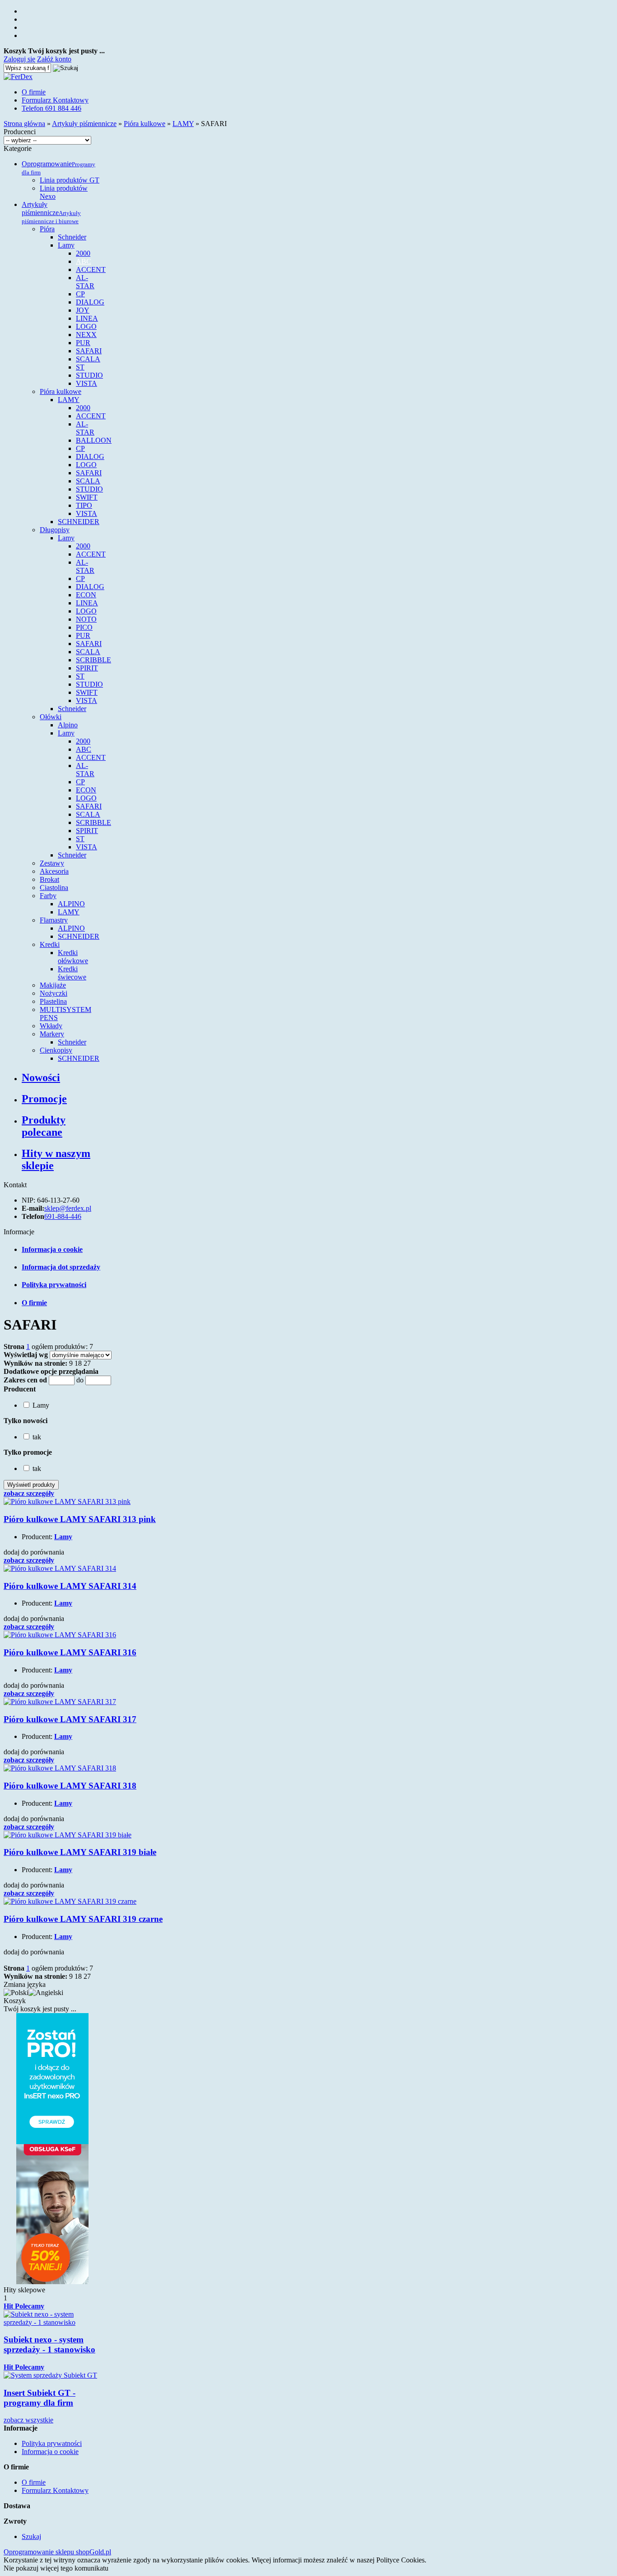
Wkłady (51, 1026)
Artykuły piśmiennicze (51, 213)
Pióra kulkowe (61, 391)
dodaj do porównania (34, 1552)
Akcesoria (54, 871)
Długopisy (55, 530)
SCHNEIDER (79, 522)
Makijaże (53, 985)
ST (80, 367)
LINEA (87, 318)
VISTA (86, 383)
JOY (83, 310)
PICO (84, 627)
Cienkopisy (56, 1050)
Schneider (72, 237)
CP (80, 294)
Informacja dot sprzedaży (61, 1267)
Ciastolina (54, 888)
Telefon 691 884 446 (51, 108)
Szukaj (31, 2536)
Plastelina (53, 1001)
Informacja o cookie (52, 1249)
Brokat (49, 879)
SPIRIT (87, 668)
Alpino (68, 725)
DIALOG (90, 302)
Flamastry (54, 920)
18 (78, 1363)
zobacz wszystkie (28, 2420)
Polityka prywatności (54, 1285)
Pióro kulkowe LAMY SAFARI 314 (70, 1586)
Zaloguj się (19, 59)
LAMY (69, 400)
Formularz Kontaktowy (55, 100)
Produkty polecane (44, 1126)
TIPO (84, 505)
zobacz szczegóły (29, 1493)
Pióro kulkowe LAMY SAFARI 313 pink (80, 1519)
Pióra (47, 229)
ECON (86, 595)
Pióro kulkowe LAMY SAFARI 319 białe (80, 1852)
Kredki (50, 944)
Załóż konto (54, 59)
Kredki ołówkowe (73, 957)
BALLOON (94, 440)
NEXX (86, 335)
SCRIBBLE (93, 660)
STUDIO (89, 375)
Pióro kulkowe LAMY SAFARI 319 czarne (83, 1919)
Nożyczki (54, 993)
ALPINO (71, 904)
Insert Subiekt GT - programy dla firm (40, 2398)
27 (87, 1363)
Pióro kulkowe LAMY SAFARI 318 (70, 1786)
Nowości (41, 1077)
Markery (52, 1034)
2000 (83, 253)
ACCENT (91, 269)
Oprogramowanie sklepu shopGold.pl (57, 2552)
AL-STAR (85, 282)
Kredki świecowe (72, 973)
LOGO (86, 326)
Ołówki (51, 717)
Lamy (66, 245)
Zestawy (52, 863)
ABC (84, 261)
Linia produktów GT (70, 180)
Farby (48, 896)
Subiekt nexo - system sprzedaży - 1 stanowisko (49, 2344)
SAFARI (89, 351)
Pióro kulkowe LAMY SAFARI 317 (70, 1719)
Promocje (44, 1099)
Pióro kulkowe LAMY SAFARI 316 (70, 1652)
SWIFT (87, 497)
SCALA (88, 359)
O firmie (34, 92)
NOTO (86, 619)
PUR (83, 343)
